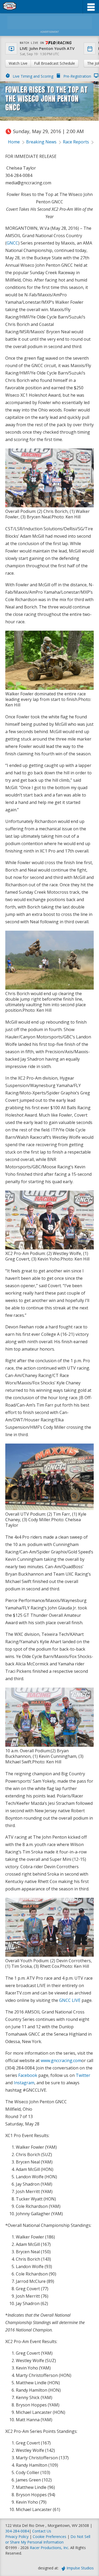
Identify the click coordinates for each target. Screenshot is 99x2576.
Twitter (83, 2075)
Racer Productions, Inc (49, 2548)
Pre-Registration (77, 76)
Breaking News (41, 142)
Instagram (24, 2083)
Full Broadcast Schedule (55, 63)
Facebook (28, 2075)
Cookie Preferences (50, 2537)
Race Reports (76, 142)
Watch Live (18, 63)
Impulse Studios (80, 2568)
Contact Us (42, 2531)
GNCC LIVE (70, 2000)
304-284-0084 (17, 2531)
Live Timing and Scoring (33, 76)
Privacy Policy (17, 2537)
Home (14, 142)
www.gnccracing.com (61, 2060)
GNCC (12, 243)
